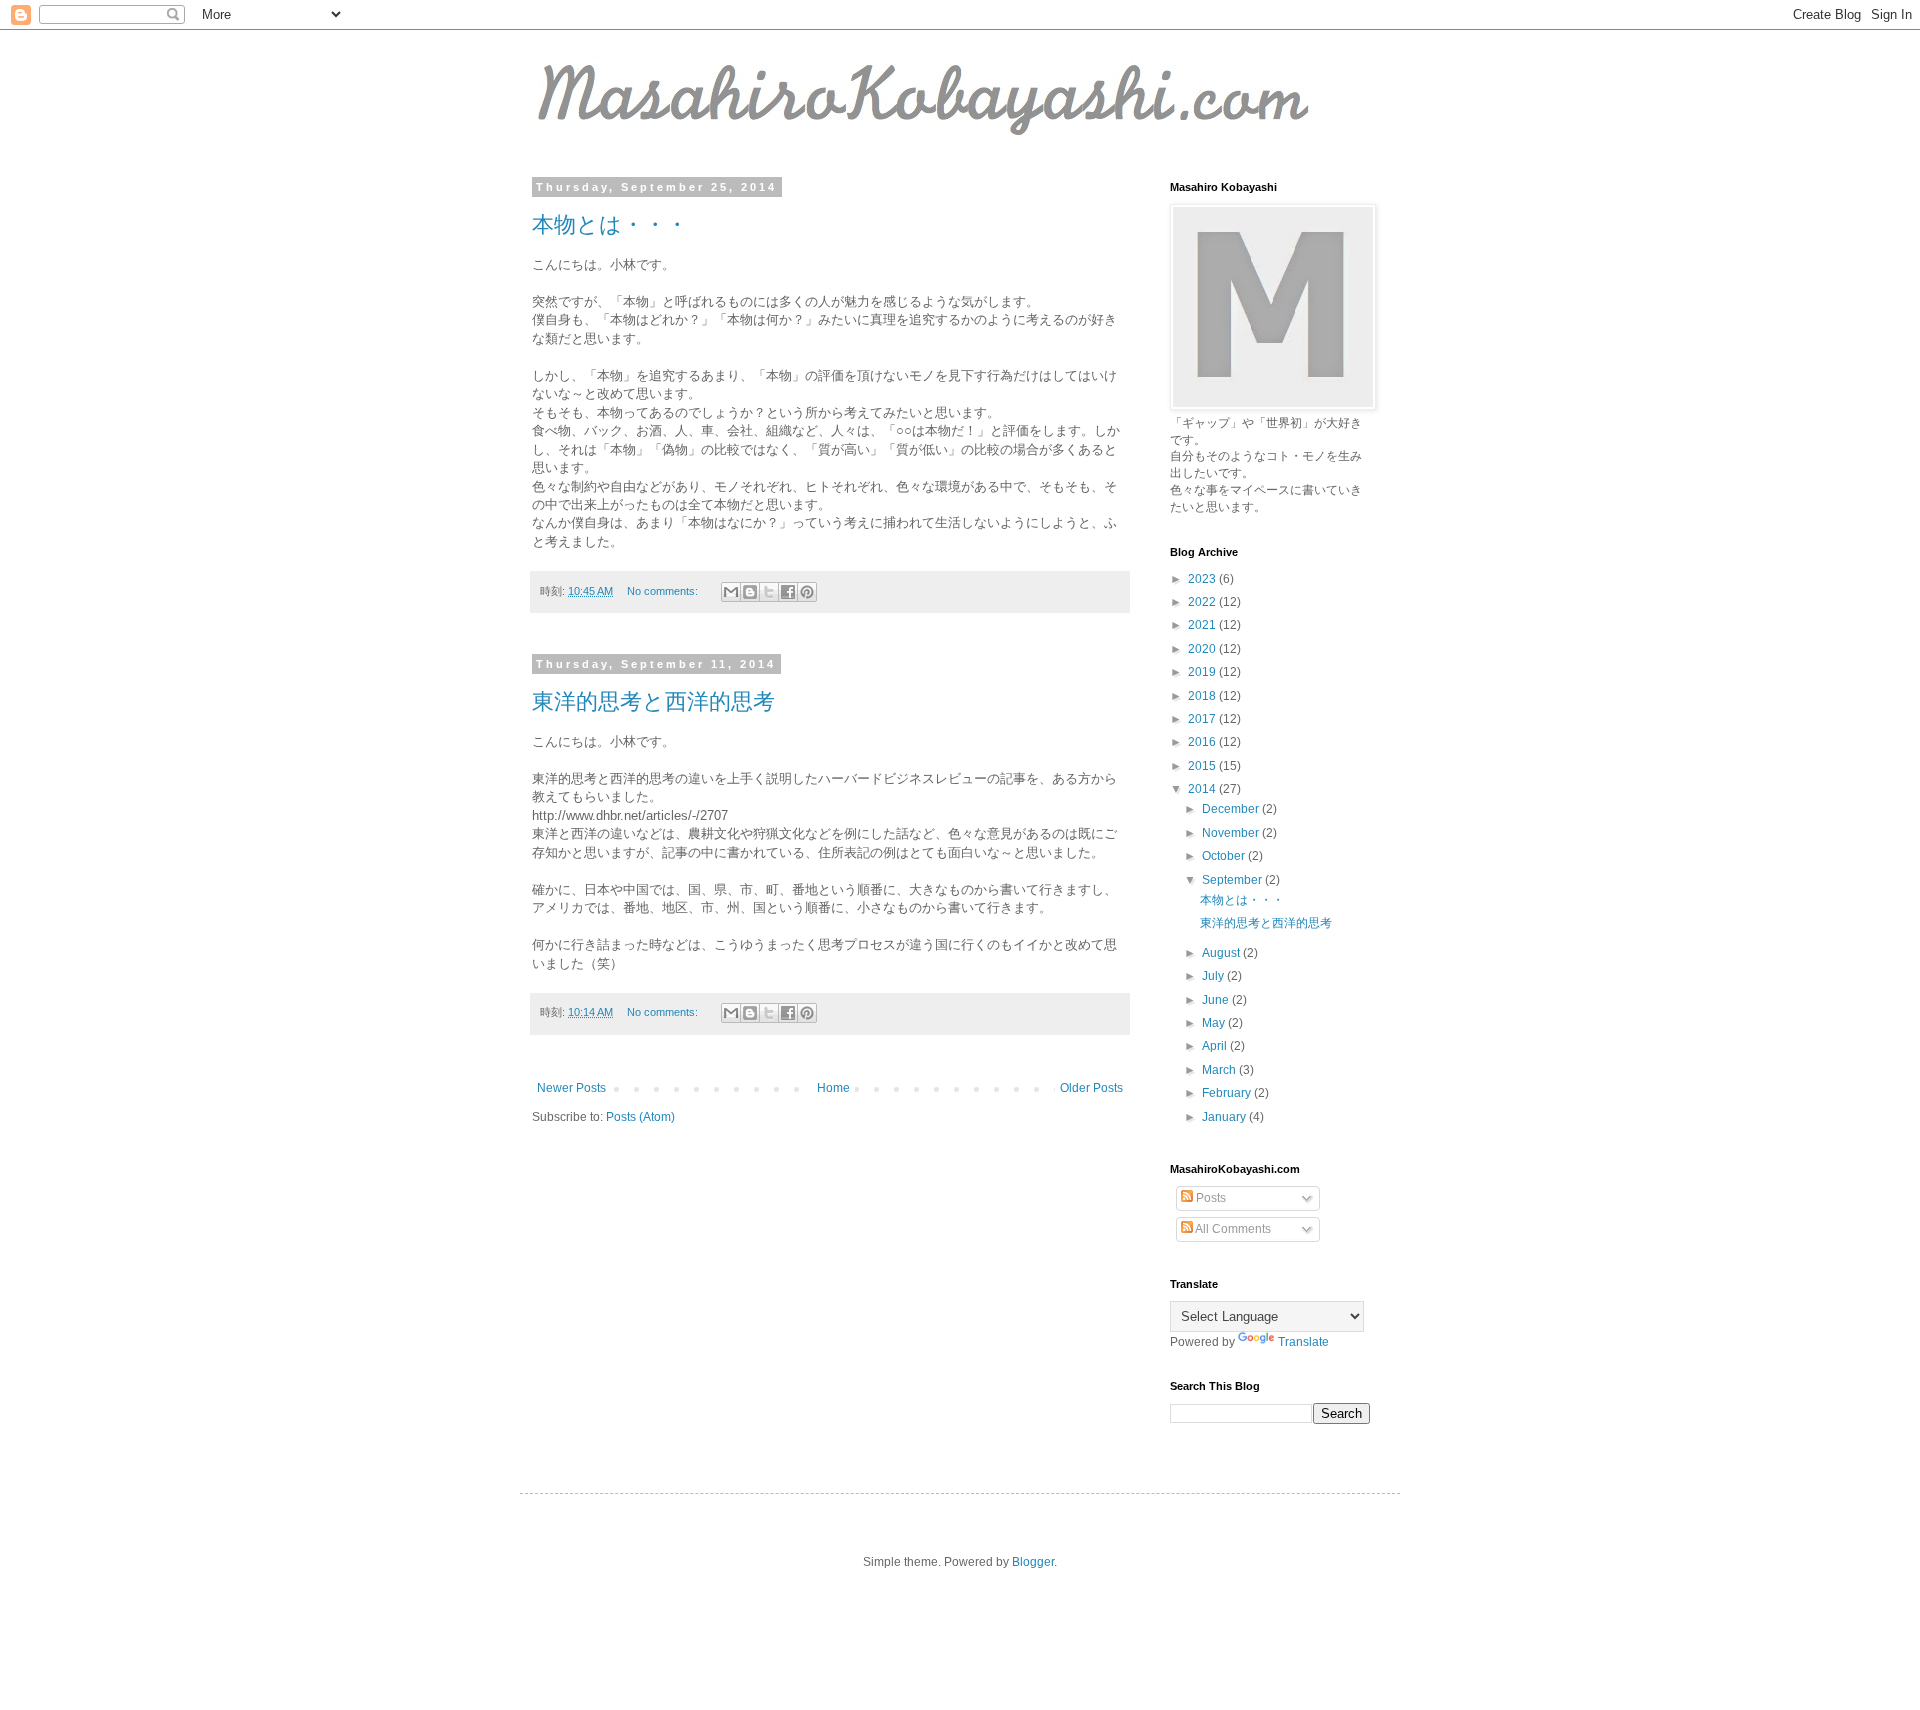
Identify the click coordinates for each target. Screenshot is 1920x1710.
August (1222, 953)
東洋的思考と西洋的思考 (653, 701)
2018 (1203, 696)
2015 (1203, 766)
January (1225, 1117)
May (1215, 1023)
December (1232, 809)
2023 (1203, 579)
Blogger (1033, 1562)
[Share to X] (769, 592)
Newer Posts (571, 1088)
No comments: (664, 591)
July (1214, 976)
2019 (1203, 672)
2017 (1203, 719)
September (1233, 880)
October (1225, 856)
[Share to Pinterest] (807, 592)
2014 (1203, 789)
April (1216, 1046)
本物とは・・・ (610, 224)
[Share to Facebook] (788, 592)
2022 (1203, 602)
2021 (1203, 625)
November (1232, 833)
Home (833, 1088)
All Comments (1232, 1229)
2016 (1203, 742)
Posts (1209, 1198)
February (1228, 1093)
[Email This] (731, 592)
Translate (1303, 1342)
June (1217, 1000)
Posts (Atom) (640, 1117)
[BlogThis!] (750, 592)
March (1220, 1070)
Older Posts (1091, 1088)
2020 (1203, 649)
